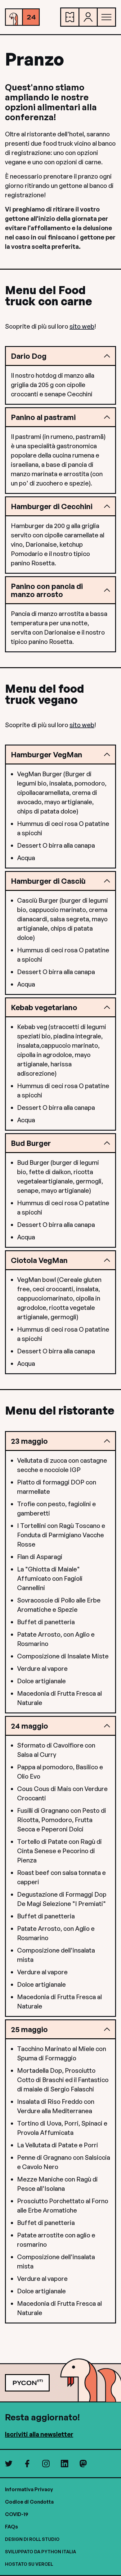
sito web (82, 326)
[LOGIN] (88, 17)
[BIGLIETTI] (70, 17)
